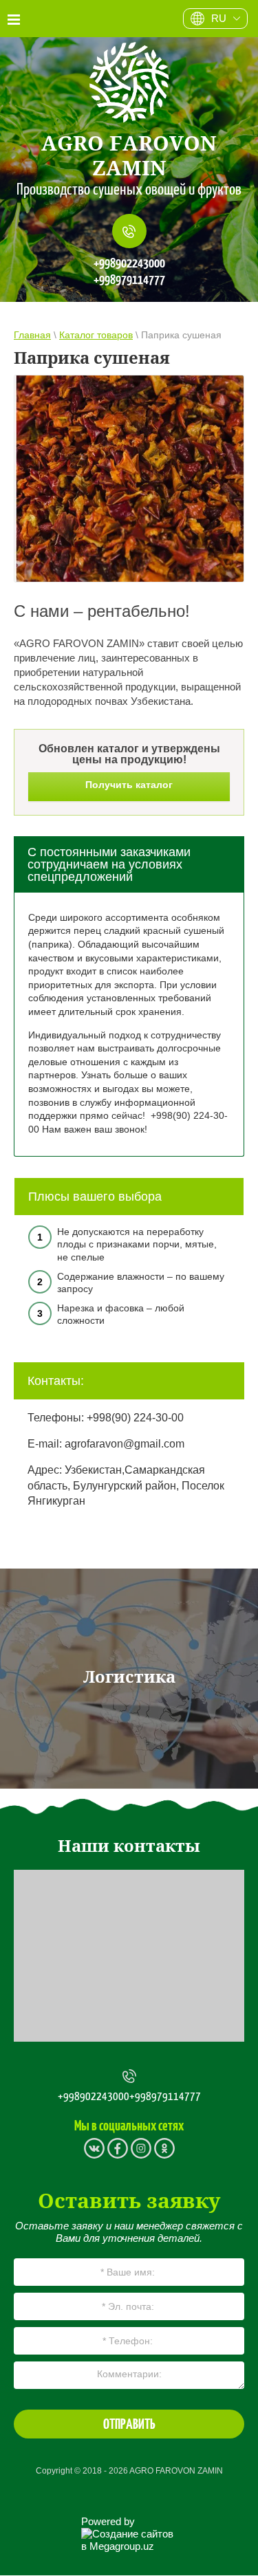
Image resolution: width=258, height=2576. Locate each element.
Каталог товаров (96, 335)
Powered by (108, 2521)
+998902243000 (129, 263)
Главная (32, 335)
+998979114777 (129, 280)
